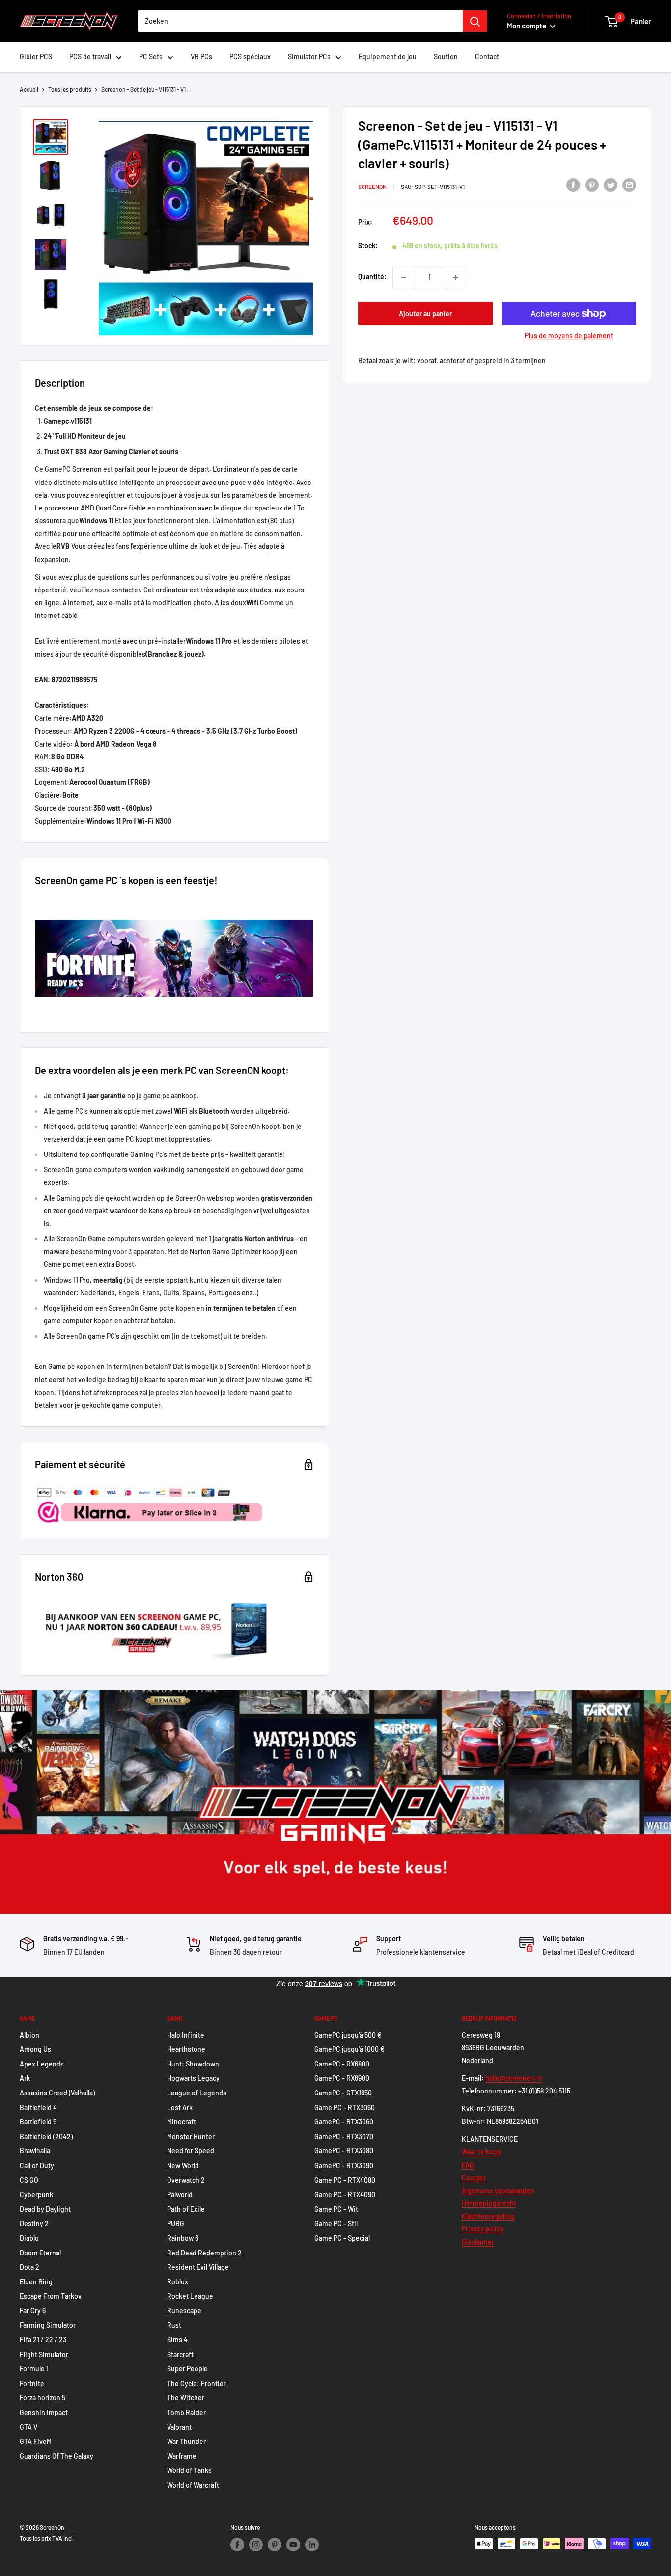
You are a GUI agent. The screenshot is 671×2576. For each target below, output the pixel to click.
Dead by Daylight (45, 2209)
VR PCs (201, 57)
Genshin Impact (44, 2412)
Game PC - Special (342, 2238)
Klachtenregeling (488, 2216)
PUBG (176, 2223)
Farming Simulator (48, 2325)
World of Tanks (189, 2470)
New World (183, 2165)
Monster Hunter (191, 2136)
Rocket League (190, 2296)
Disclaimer (478, 2242)
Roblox (178, 2282)
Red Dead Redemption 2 (204, 2253)
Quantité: (372, 277)
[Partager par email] (629, 185)
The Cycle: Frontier (196, 2383)
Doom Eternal (40, 2253)
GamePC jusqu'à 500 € (348, 2035)
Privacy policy (483, 2229)
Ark (25, 2078)
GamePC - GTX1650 (343, 2093)
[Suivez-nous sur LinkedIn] (312, 2545)
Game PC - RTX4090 (345, 2194)
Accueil (29, 89)
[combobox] (300, 21)
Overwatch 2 (186, 2180)
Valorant (179, 2427)
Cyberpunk (36, 2194)
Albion (29, 2035)
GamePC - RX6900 (342, 2078)
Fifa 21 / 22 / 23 (43, 2340)
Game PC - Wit (336, 2209)
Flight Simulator (44, 2354)
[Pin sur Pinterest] (592, 185)
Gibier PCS (36, 57)
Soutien (446, 57)
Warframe (182, 2456)
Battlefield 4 (38, 2107)
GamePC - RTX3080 (344, 2151)
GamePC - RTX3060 (344, 2122)
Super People (187, 2369)
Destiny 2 (34, 2223)
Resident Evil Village (198, 2267)
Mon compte (527, 26)
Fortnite (32, 2383)
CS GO (29, 2180)
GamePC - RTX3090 (344, 2165)
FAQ (468, 2165)
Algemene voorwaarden (498, 2190)
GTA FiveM (36, 2441)
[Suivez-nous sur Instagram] (256, 2545)
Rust (174, 2325)
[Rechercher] (475, 21)
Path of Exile (186, 2209)
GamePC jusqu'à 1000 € (349, 2049)
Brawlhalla (35, 2151)
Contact (487, 57)
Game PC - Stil (336, 2223)
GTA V (28, 2427)
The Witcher (186, 2398)
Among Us (35, 2049)
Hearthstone (186, 2049)
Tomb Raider (186, 2412)
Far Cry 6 (33, 2311)
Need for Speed (191, 2151)
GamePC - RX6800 (342, 2064)
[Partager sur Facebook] (573, 185)
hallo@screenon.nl (514, 2078)
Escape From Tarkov (51, 2296)
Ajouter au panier (425, 313)
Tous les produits (70, 89)
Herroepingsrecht (489, 2203)
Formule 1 (34, 2369)
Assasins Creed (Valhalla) (57, 2093)
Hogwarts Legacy (193, 2078)
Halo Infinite (186, 2035)
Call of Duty (37, 2165)
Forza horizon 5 (42, 2398)
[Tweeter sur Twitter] (611, 185)
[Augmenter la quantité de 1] (455, 277)
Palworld (180, 2194)
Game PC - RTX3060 (345, 2107)
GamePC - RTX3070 (344, 2136)
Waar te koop (481, 2152)
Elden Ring (36, 2282)
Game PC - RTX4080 (345, 2180)
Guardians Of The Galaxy (56, 2456)
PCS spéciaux (250, 57)
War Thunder (186, 2441)
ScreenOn (372, 187)
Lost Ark (180, 2107)
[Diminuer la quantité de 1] (403, 277)
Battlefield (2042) (46, 2136)
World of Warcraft (193, 2485)
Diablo (29, 2238)
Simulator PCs (309, 57)
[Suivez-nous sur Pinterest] (275, 2545)
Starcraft (180, 2354)
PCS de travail (90, 57)
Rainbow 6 (183, 2238)
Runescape (184, 2311)
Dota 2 (29, 2267)
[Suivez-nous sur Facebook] (237, 2545)
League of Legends (197, 2093)
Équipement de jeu (388, 57)
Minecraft (182, 2122)
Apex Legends (42, 2064)
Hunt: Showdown (193, 2064)
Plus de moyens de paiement (569, 335)
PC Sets (151, 57)
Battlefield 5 (38, 2122)
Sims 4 (177, 2340)
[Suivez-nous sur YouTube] (293, 2545)
